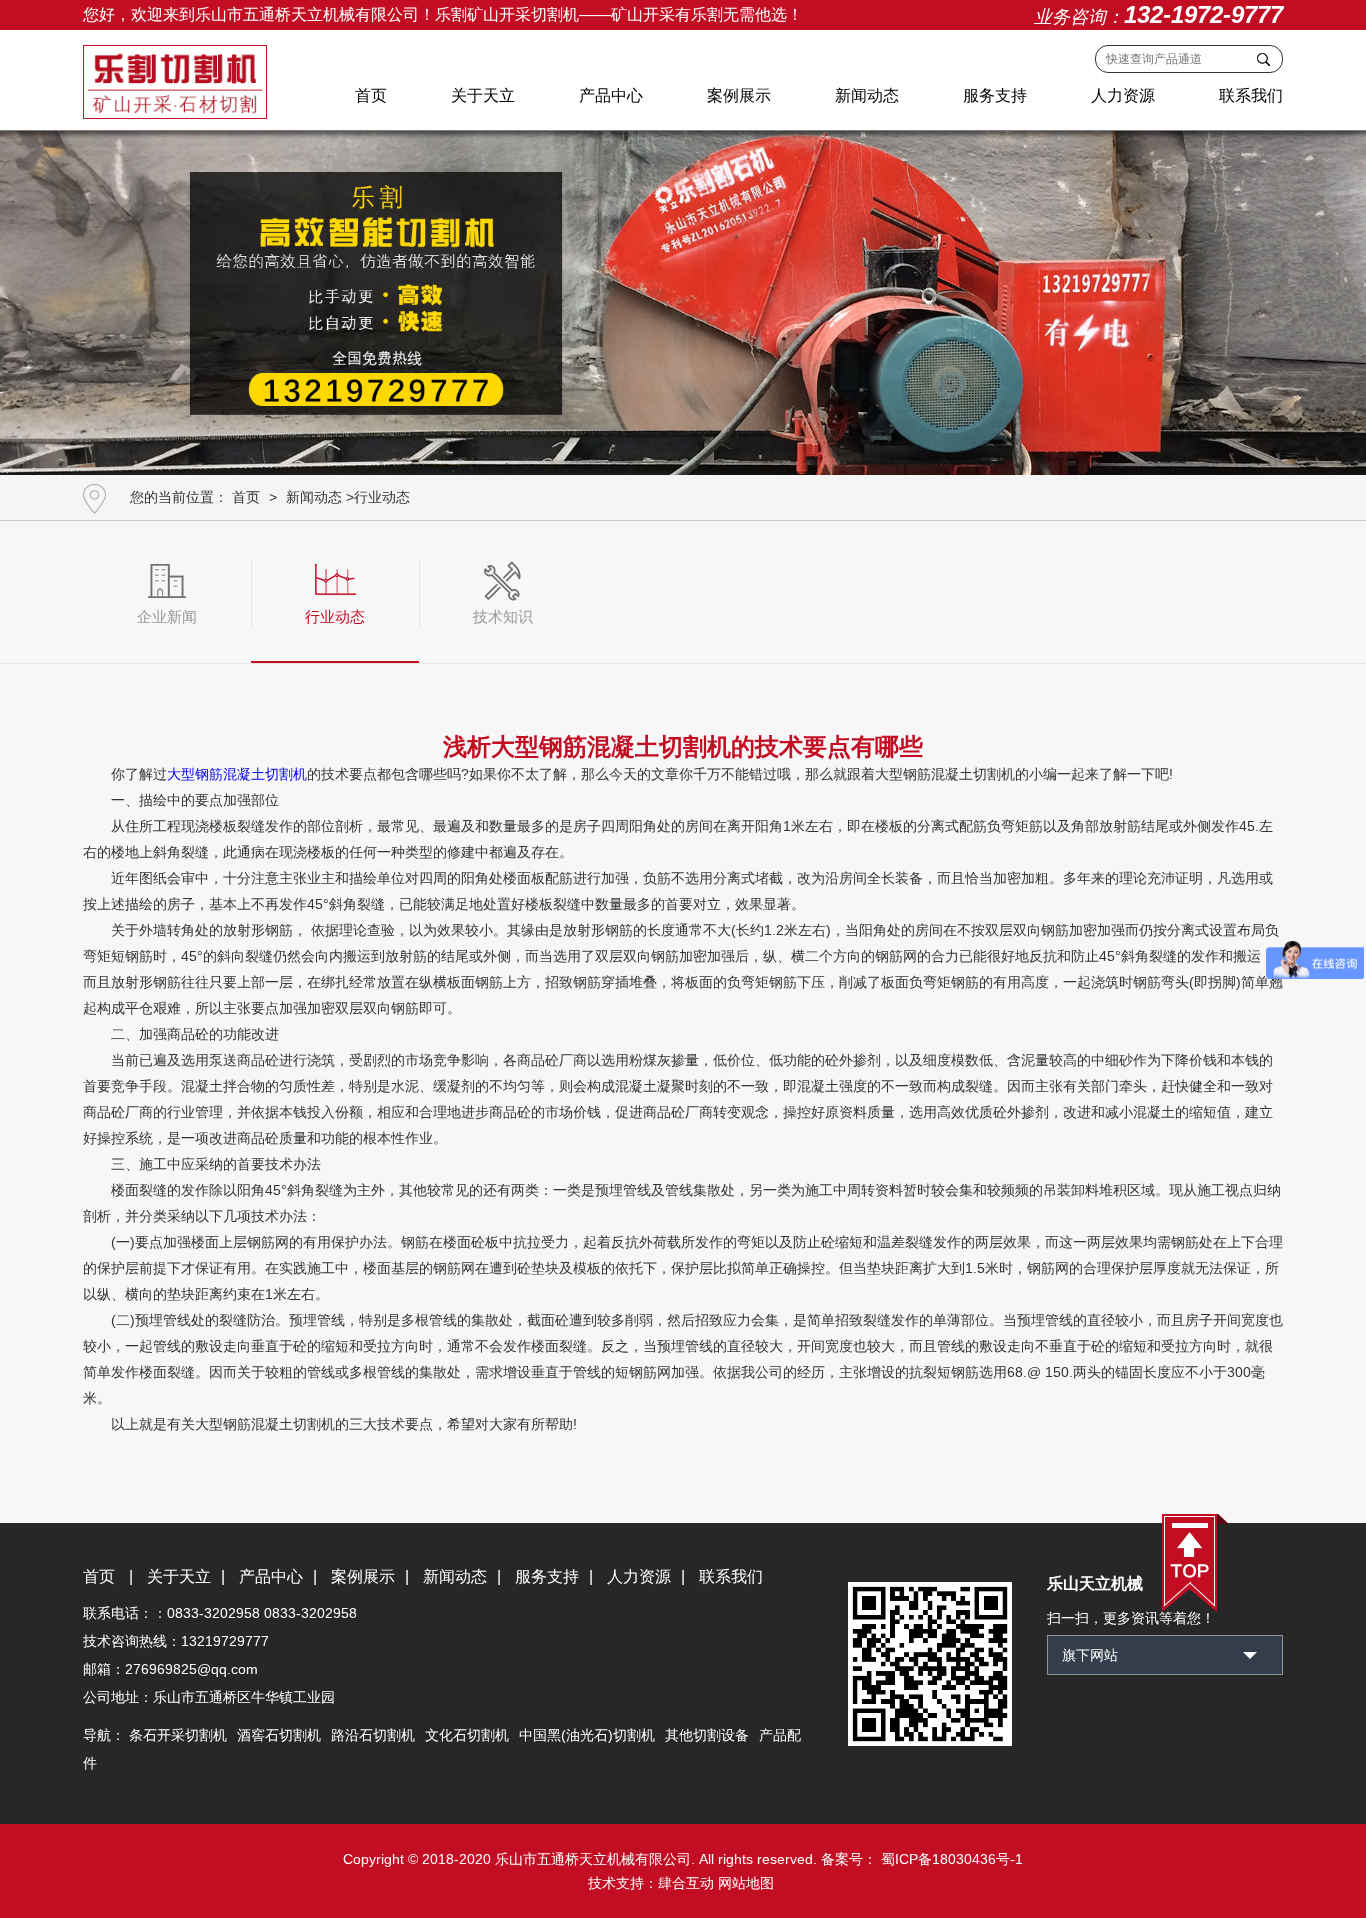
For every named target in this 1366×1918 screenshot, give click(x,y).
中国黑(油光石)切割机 (587, 1735)
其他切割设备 (707, 1735)
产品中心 (611, 95)
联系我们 (1251, 95)
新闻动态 (867, 95)
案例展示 (739, 95)
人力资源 (1123, 95)
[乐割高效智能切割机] (683, 295)
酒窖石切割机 (279, 1735)
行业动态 (382, 497)
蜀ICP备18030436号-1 (950, 1859)
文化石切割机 (467, 1735)
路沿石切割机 (373, 1735)
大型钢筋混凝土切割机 (237, 774)
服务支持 (995, 95)
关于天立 (483, 95)
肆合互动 (686, 1883)
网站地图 (746, 1883)
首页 (371, 95)
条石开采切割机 (178, 1735)
